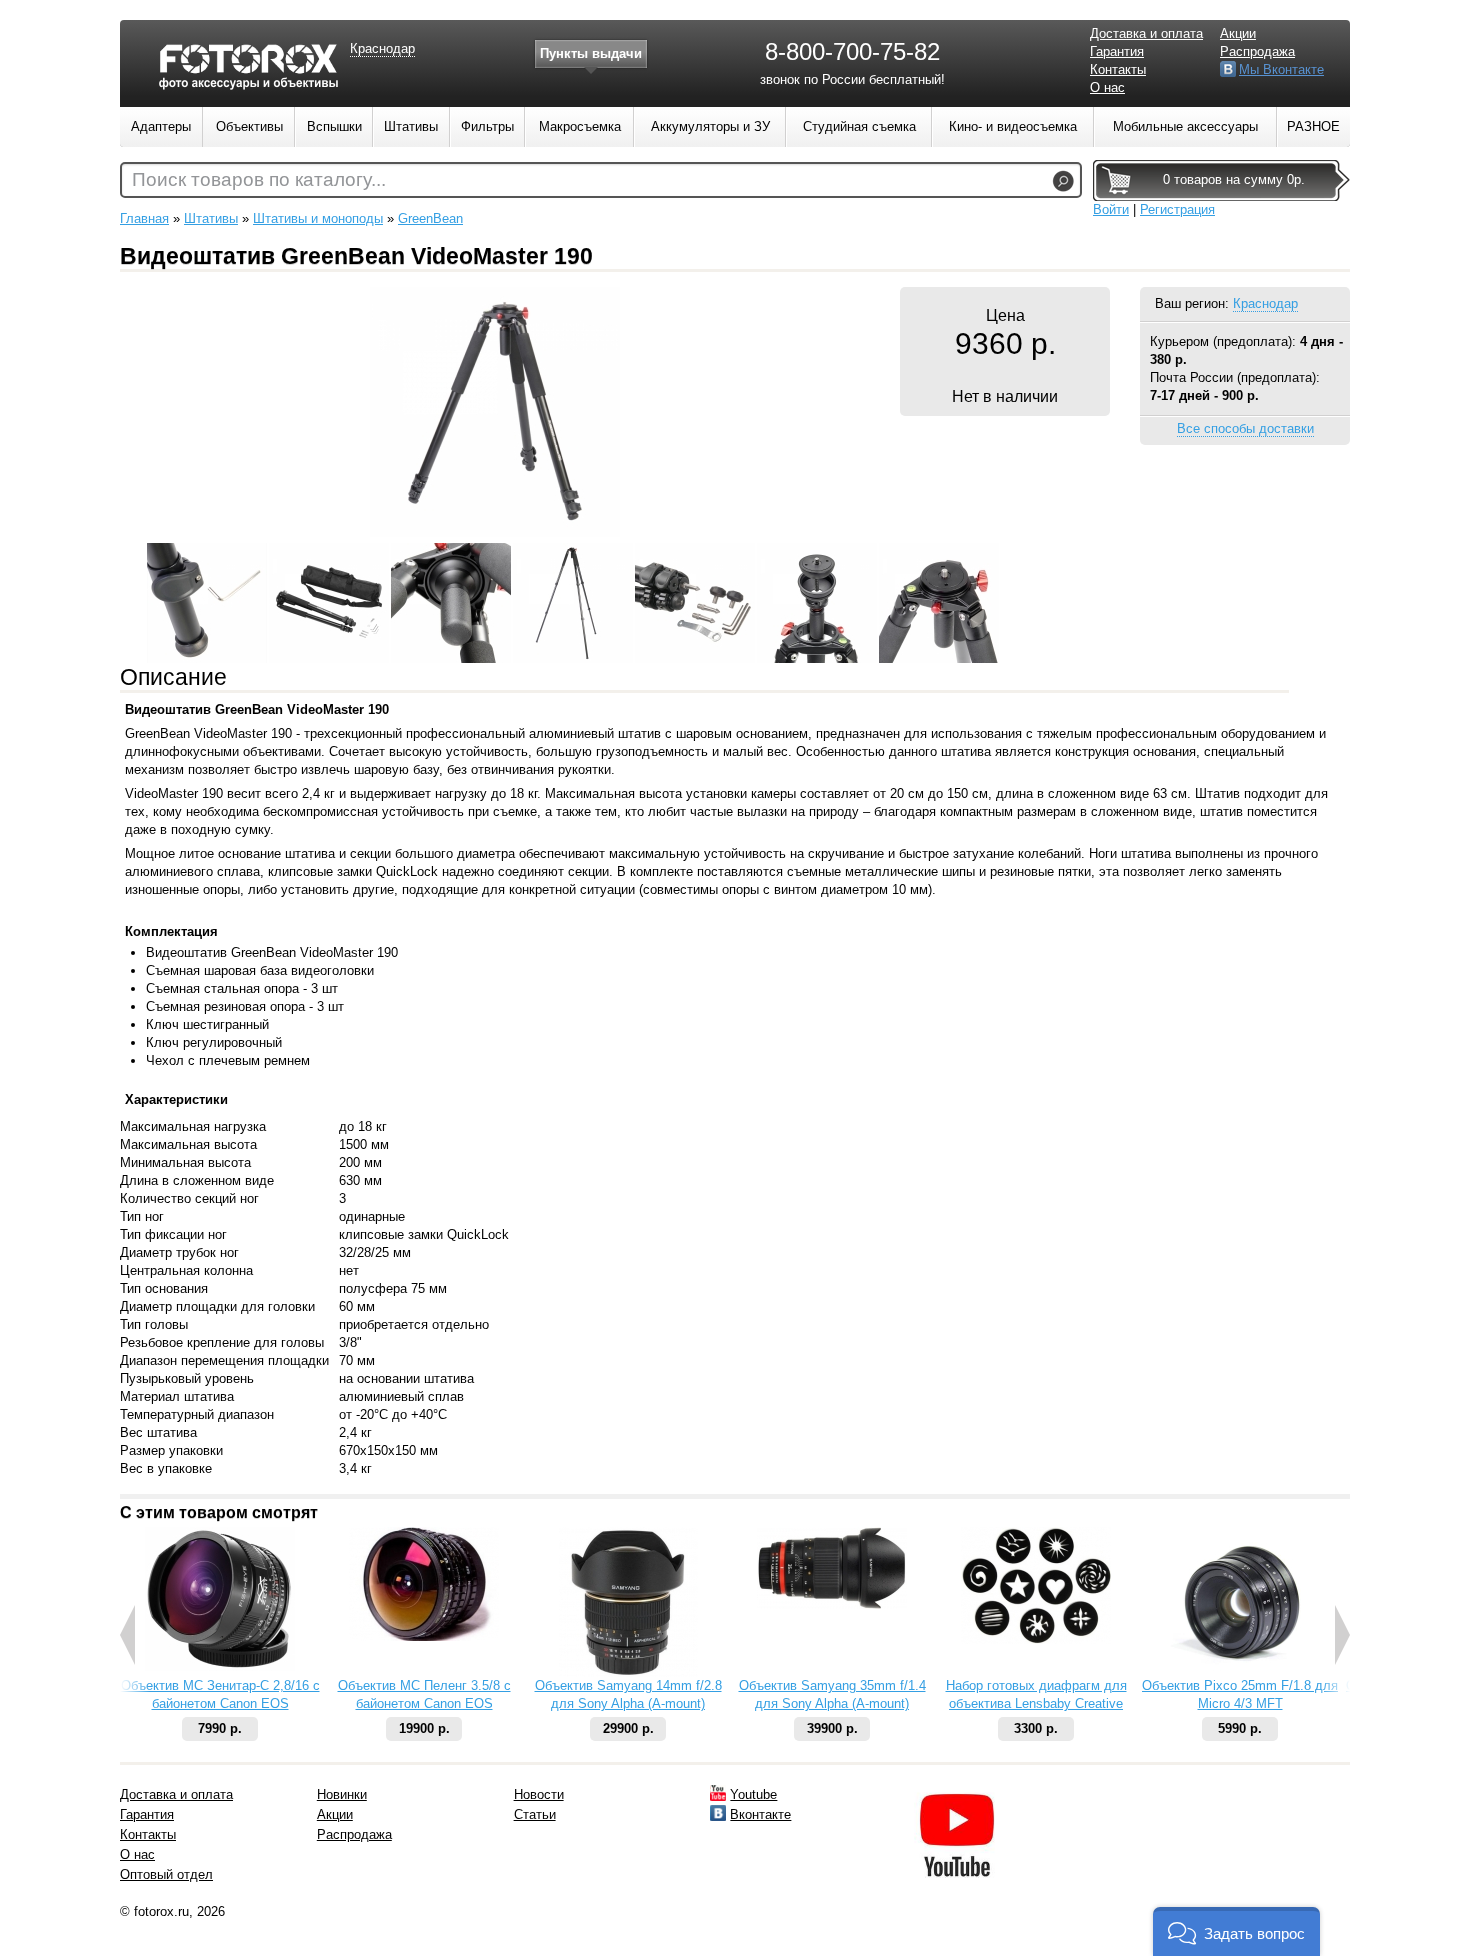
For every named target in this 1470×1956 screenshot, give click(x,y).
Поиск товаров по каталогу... (259, 179)
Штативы (211, 218)
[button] (1236, 1931)
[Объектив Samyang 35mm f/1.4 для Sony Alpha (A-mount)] (832, 1604)
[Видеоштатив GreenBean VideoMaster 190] (495, 532)
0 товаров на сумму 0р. (1234, 179)
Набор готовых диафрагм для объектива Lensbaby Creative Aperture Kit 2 (1036, 1703)
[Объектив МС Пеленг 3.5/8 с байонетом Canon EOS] (424, 1636)
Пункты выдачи (591, 53)
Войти (1111, 209)
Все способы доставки (1245, 428)
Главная (144, 218)
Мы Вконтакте (1281, 69)
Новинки (342, 1794)
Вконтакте (760, 1814)
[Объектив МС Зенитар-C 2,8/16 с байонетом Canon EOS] (220, 1666)
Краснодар (1265, 303)
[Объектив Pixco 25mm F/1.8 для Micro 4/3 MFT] (1240, 1672)
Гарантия (1117, 51)
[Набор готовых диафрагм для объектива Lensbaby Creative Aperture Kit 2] (1036, 1639)
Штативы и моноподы (318, 218)
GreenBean (430, 218)
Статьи (535, 1814)
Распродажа (1257, 51)
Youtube (753, 1794)
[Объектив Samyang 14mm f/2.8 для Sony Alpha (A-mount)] (628, 1672)
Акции (1238, 33)
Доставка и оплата (1146, 33)
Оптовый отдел (166, 1874)
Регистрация (1177, 209)
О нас (1107, 87)
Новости (539, 1794)
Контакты (1118, 69)
